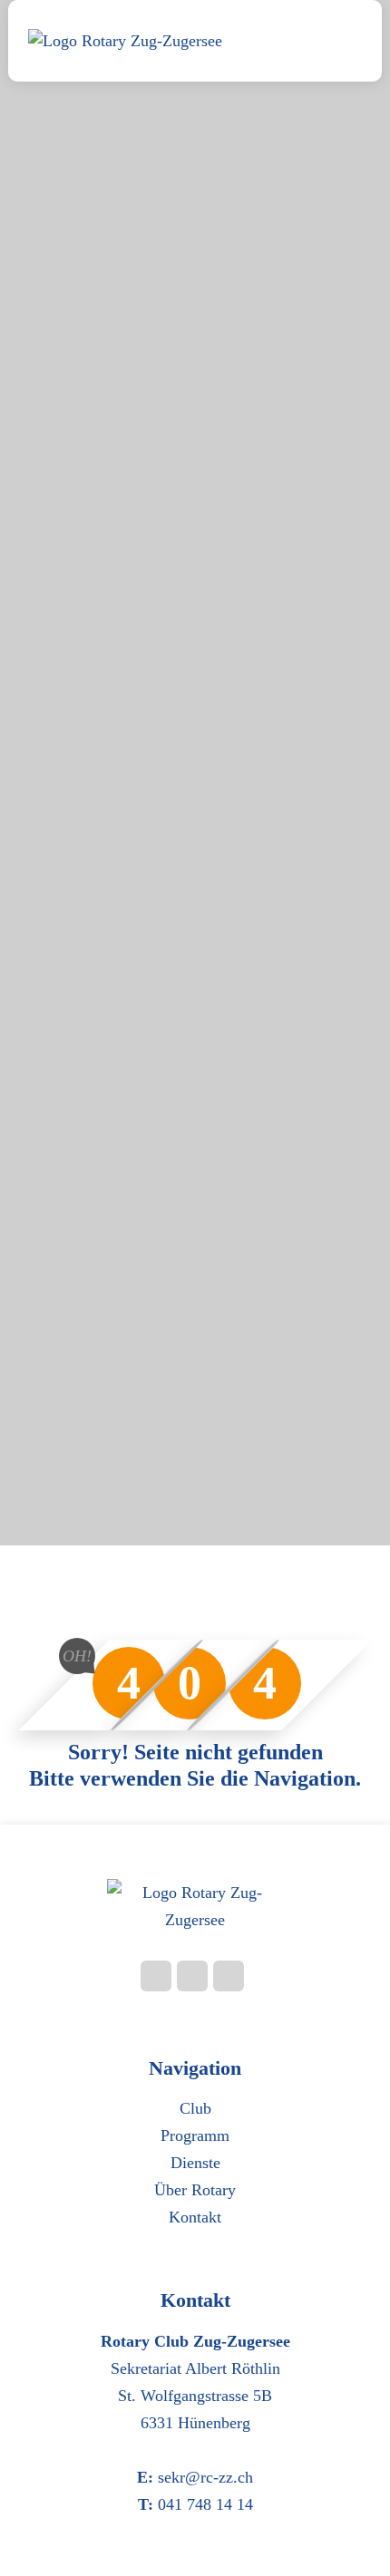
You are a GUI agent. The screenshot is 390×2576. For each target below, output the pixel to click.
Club (195, 2108)
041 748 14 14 (205, 2504)
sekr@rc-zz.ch (205, 2477)
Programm (195, 2135)
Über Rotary (195, 2190)
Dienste (195, 2163)
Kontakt (195, 2217)
